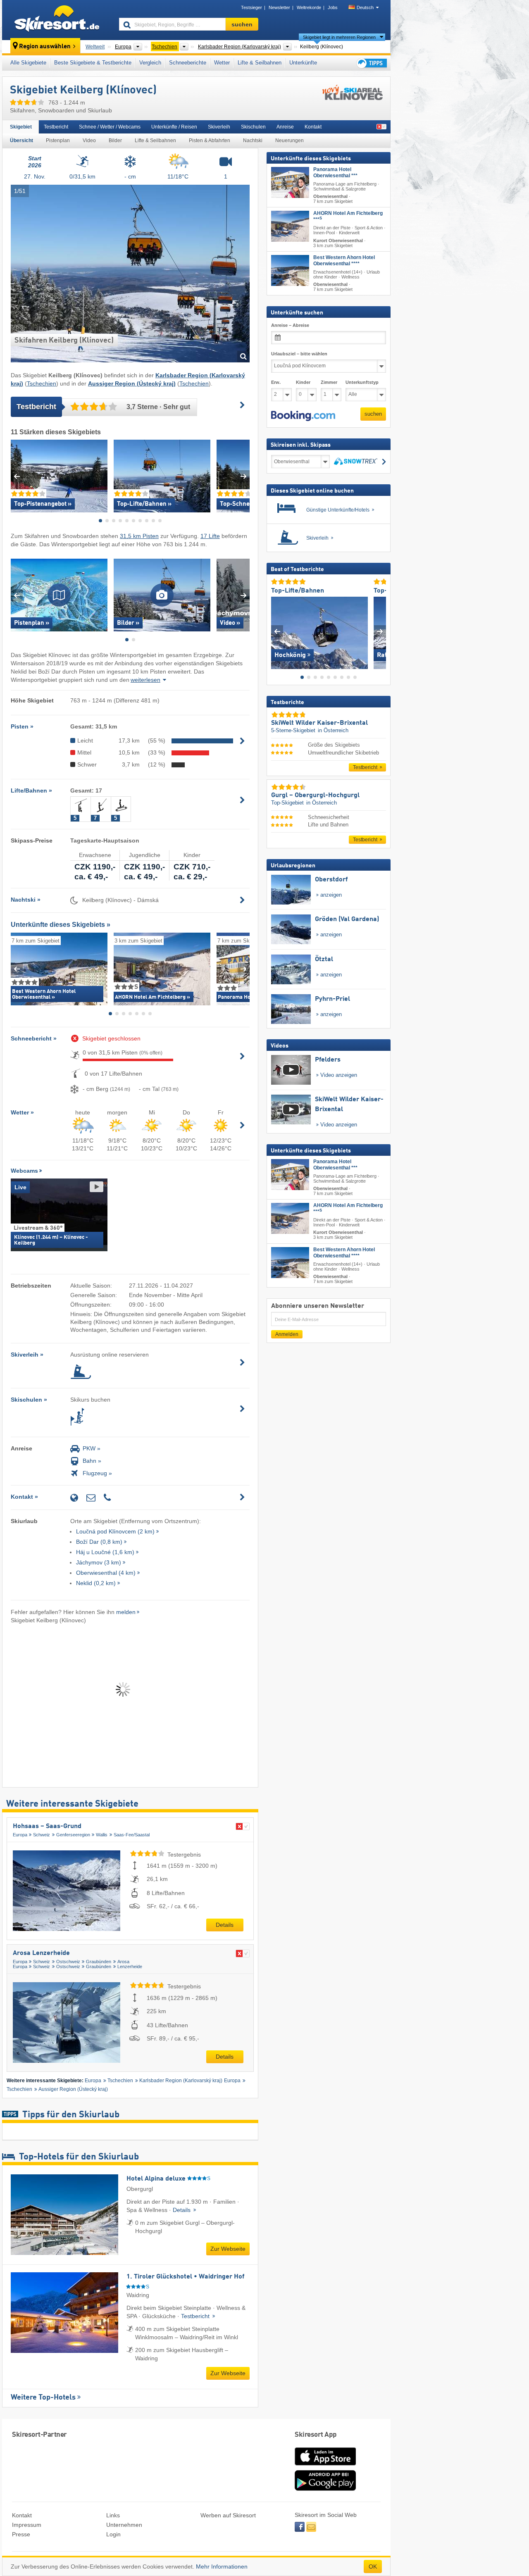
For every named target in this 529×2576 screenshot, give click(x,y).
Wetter (222, 63)
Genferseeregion (73, 1835)
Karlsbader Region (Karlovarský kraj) (181, 2081)
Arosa (123, 1962)
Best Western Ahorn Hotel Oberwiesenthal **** (344, 260)
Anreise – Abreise (290, 325)
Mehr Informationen (222, 2566)
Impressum (27, 2525)
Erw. (276, 382)
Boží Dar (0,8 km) (99, 1542)
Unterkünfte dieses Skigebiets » (61, 925)
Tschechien (42, 383)
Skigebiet (21, 127)
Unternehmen (124, 2525)
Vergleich (150, 63)
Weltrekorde (309, 7)
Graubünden (99, 1962)
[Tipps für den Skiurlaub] (371, 63)
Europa (20, 1835)
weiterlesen (145, 680)
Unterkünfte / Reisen (174, 127)
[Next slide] (244, 476)
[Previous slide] (17, 476)
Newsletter (279, 7)
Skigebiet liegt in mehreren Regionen (339, 37)
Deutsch (365, 7)
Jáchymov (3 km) (99, 1562)
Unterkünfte (303, 63)
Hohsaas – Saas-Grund (47, 1826)
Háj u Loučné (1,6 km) (105, 1552)
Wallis (102, 1835)
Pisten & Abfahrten (210, 140)
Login (113, 2534)
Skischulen (253, 127)
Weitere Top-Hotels (43, 2397)
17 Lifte (210, 536)
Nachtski (253, 140)
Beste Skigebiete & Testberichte (93, 63)
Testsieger (251, 7)
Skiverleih (219, 127)
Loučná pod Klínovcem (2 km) (115, 1531)
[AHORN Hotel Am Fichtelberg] (290, 226)
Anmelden (287, 1334)
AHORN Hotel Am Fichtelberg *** (348, 216)
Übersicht (21, 140)
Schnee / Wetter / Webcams (110, 127)
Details (225, 1925)
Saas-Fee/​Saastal (132, 1835)
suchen (373, 414)
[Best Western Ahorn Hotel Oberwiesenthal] (290, 270)
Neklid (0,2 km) (96, 1583)
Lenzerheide (130, 1967)
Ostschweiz (68, 1962)
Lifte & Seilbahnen (260, 63)
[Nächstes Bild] (380, 631)
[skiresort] (57, 20)
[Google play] (325, 2489)
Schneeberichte (188, 63)
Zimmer (329, 382)
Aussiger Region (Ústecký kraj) (73, 2089)
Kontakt (313, 127)
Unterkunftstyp (362, 382)
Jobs (333, 7)
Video (89, 140)
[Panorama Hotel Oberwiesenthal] (290, 182)
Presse (21, 2534)
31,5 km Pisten (139, 536)
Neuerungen (290, 140)
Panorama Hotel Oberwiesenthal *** (335, 173)
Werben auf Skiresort (228, 2515)
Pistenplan (58, 140)
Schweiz (42, 1835)
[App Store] (325, 2466)
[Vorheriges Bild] (277, 631)
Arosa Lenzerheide (41, 1953)
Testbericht (56, 127)
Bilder (115, 140)
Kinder (303, 382)
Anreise (285, 127)
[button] (303, 416)
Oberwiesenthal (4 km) (106, 1573)
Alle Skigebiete (28, 63)
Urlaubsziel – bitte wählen (299, 354)
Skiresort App (316, 2435)
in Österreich (333, 730)
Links (113, 2515)
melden (126, 1612)
